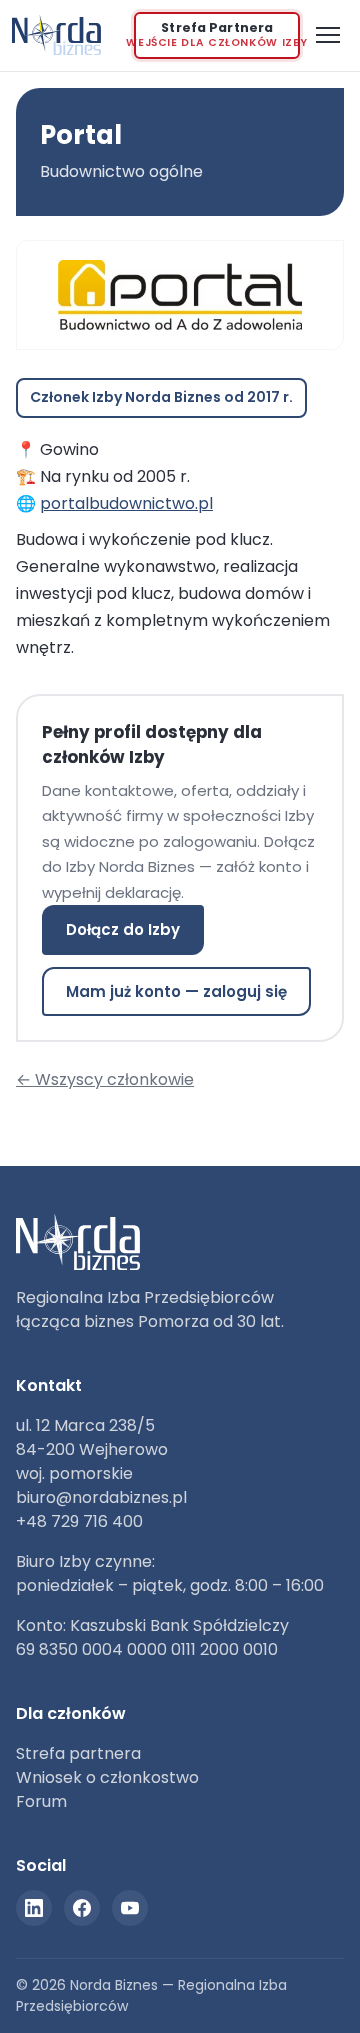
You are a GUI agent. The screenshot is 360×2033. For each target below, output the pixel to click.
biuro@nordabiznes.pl (101, 1497)
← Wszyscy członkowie (105, 1079)
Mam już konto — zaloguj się (176, 991)
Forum (41, 1801)
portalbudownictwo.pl (126, 503)
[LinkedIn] (34, 1908)
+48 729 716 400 (79, 1521)
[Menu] (328, 35)
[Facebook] (82, 1908)
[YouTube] (130, 1908)
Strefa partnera (78, 1753)
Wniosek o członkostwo (107, 1777)
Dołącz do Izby (123, 929)
